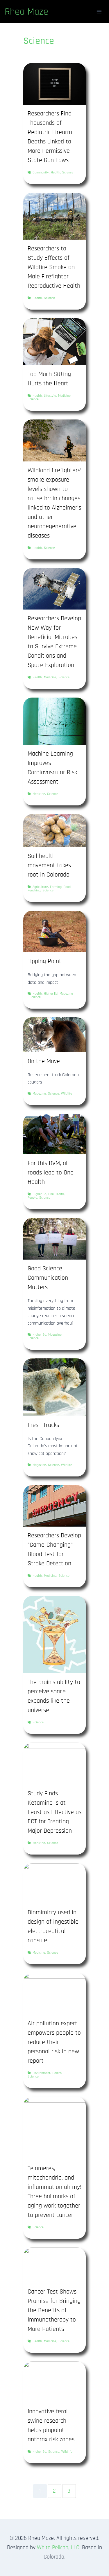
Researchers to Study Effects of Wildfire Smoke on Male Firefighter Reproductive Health (54, 267)
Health (56, 173)
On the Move (44, 1061)
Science (68, 173)
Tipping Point (44, 961)
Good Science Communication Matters (48, 1278)
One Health (56, 1194)
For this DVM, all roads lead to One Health (51, 1173)
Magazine (66, 994)
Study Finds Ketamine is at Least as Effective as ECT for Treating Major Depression (54, 1812)
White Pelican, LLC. (59, 2547)
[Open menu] (99, 12)
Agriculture (40, 887)
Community (41, 173)
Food (67, 887)
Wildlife (67, 1094)
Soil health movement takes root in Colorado (49, 865)
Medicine (64, 396)
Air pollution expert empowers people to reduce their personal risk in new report (54, 2042)
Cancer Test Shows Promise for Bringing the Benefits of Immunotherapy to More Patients (54, 2310)
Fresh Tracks (43, 1425)
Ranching (34, 891)
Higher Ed (51, 994)
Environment (41, 2073)
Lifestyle (50, 396)
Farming (56, 887)
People (32, 1198)
